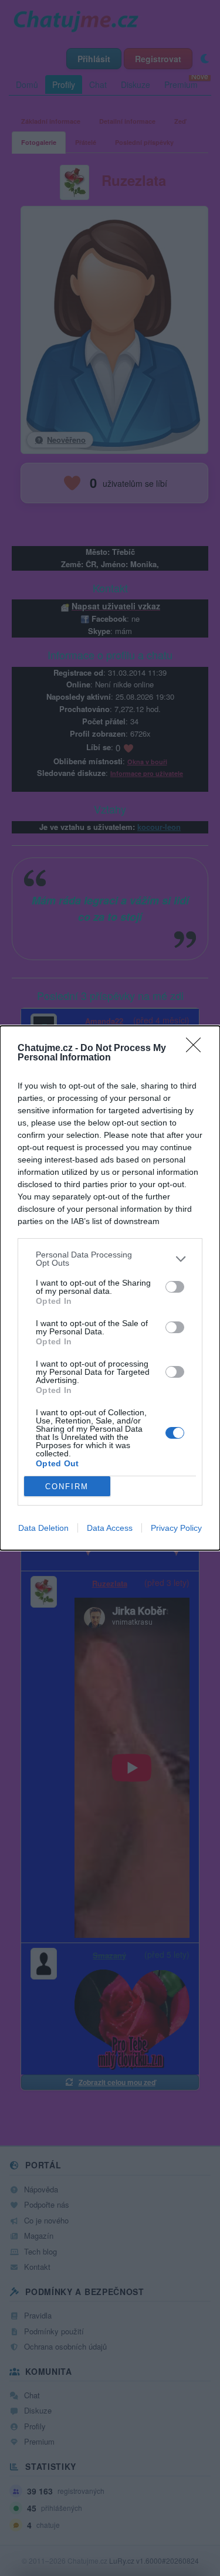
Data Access (110, 1528)
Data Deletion (43, 1528)
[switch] (175, 1287)
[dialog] (110, 1288)
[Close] (197, 1049)
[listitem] (110, 1259)
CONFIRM (67, 1487)
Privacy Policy (176, 1528)
